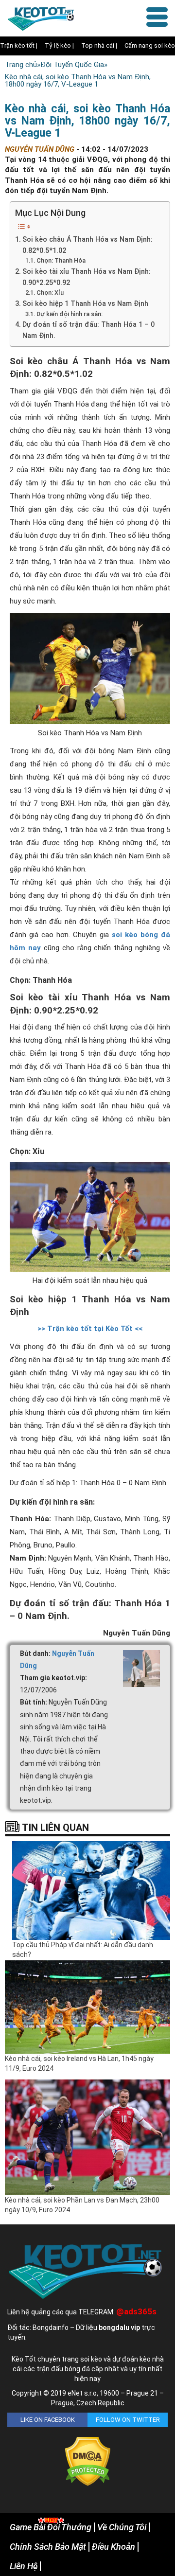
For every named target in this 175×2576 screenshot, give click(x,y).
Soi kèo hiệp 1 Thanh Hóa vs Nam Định (85, 303)
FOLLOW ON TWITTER (128, 2420)
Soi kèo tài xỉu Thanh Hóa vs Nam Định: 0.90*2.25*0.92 (87, 277)
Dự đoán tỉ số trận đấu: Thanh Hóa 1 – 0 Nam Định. (88, 330)
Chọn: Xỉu (50, 293)
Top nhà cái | (99, 45)
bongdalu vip (119, 2327)
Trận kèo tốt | (19, 45)
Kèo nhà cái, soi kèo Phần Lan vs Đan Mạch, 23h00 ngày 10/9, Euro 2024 (82, 2205)
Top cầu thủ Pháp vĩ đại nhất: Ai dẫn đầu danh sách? (83, 1950)
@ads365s (136, 2311)
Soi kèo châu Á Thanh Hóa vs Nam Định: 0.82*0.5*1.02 (87, 245)
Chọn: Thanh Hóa (61, 260)
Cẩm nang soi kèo (150, 45)
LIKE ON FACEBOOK (48, 2420)
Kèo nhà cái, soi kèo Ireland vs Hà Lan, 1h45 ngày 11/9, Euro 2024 (79, 2063)
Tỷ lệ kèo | (59, 45)
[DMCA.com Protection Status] (88, 2461)
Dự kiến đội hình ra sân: (70, 314)
